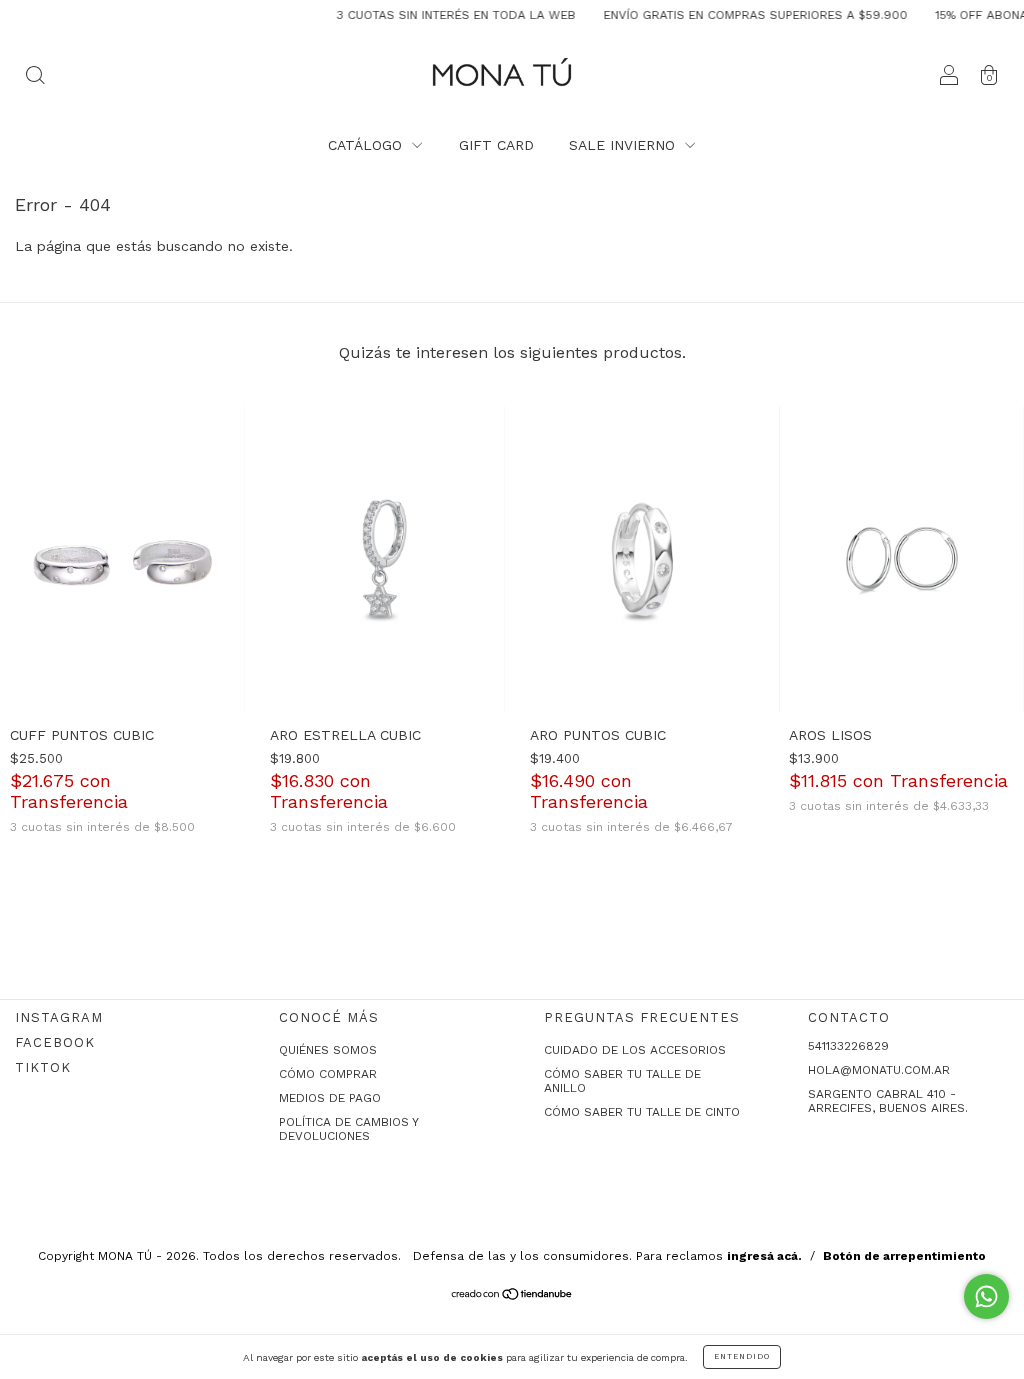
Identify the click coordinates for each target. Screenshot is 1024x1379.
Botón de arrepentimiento (904, 1256)
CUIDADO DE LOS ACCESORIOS (635, 1050)
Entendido (742, 1356)
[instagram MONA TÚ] (59, 1017)
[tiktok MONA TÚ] (43, 1067)
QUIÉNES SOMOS (328, 1050)
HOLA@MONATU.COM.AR (879, 1070)
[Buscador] (35, 77)
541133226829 (848, 1046)
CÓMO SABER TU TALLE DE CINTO (642, 1112)
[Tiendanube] (512, 1296)
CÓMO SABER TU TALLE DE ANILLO (622, 1081)
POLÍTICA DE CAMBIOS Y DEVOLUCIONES (348, 1129)
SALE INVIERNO (624, 145)
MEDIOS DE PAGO (330, 1098)
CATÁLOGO (367, 145)
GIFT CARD (496, 145)
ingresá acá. (764, 1256)
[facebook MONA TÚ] (55, 1042)
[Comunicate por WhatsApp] (986, 1296)
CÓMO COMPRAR (328, 1074)
